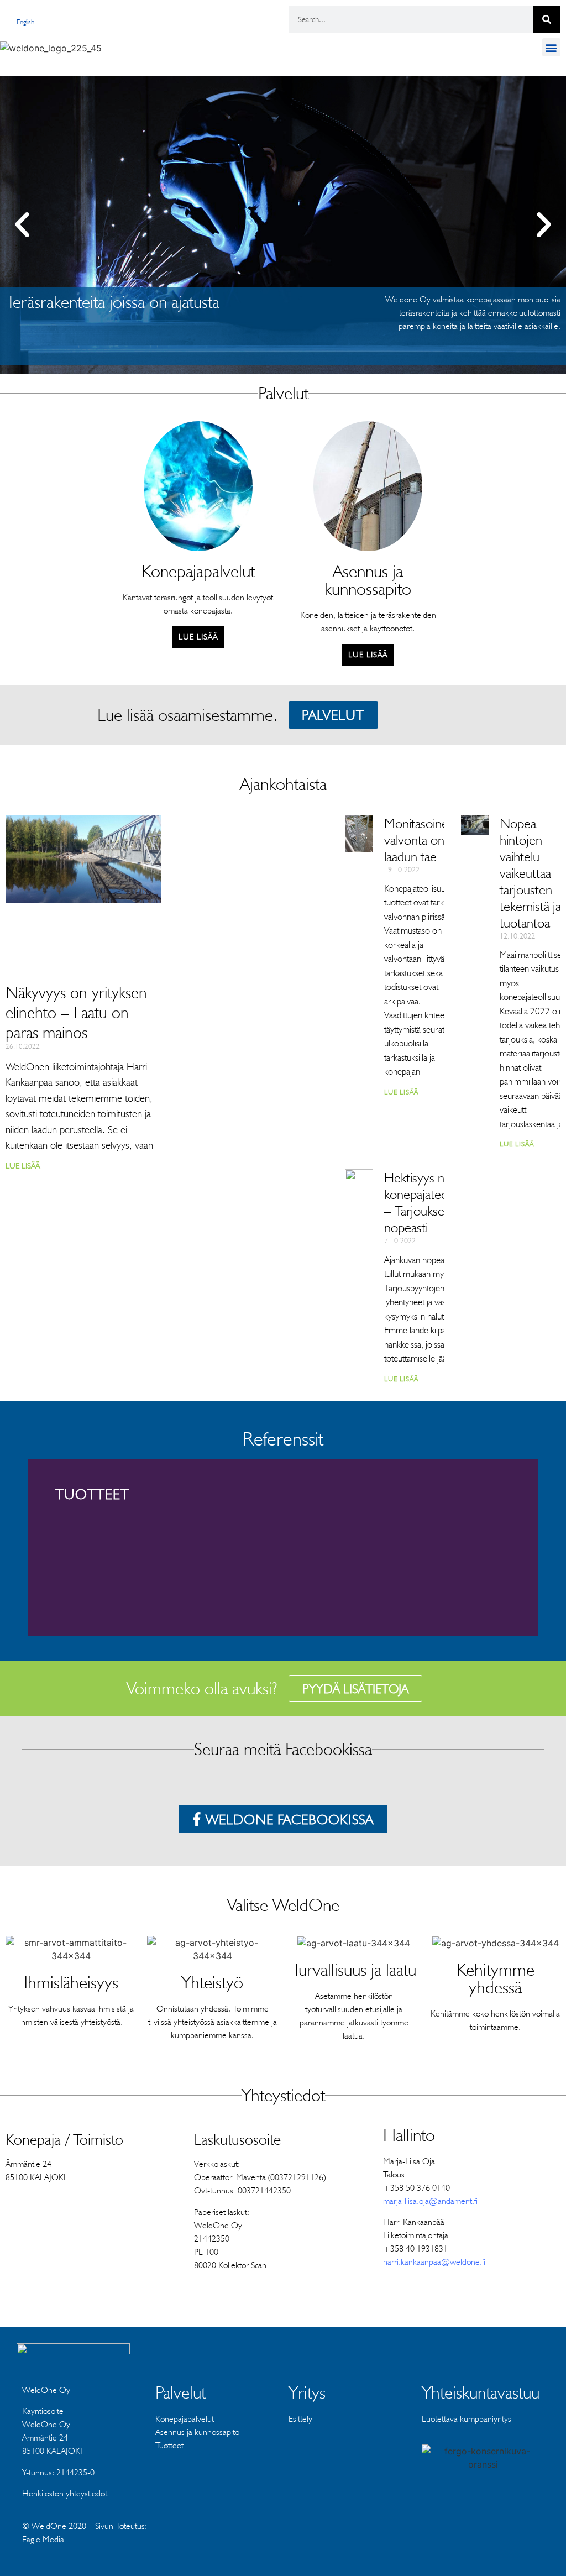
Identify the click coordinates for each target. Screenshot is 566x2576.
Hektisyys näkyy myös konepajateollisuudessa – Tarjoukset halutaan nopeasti (443, 1202)
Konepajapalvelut (185, 2419)
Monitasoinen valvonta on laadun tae (420, 840)
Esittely (300, 2419)
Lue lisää (23, 1166)
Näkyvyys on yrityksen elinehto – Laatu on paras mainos (76, 1012)
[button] (551, 47)
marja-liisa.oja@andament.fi (430, 2201)
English (25, 22)
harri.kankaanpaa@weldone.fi (434, 2262)
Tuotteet (169, 2445)
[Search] (547, 19)
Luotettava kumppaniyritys (467, 2419)
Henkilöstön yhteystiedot (65, 2493)
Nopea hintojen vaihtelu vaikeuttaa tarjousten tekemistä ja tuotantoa (530, 873)
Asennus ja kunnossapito (197, 2432)
